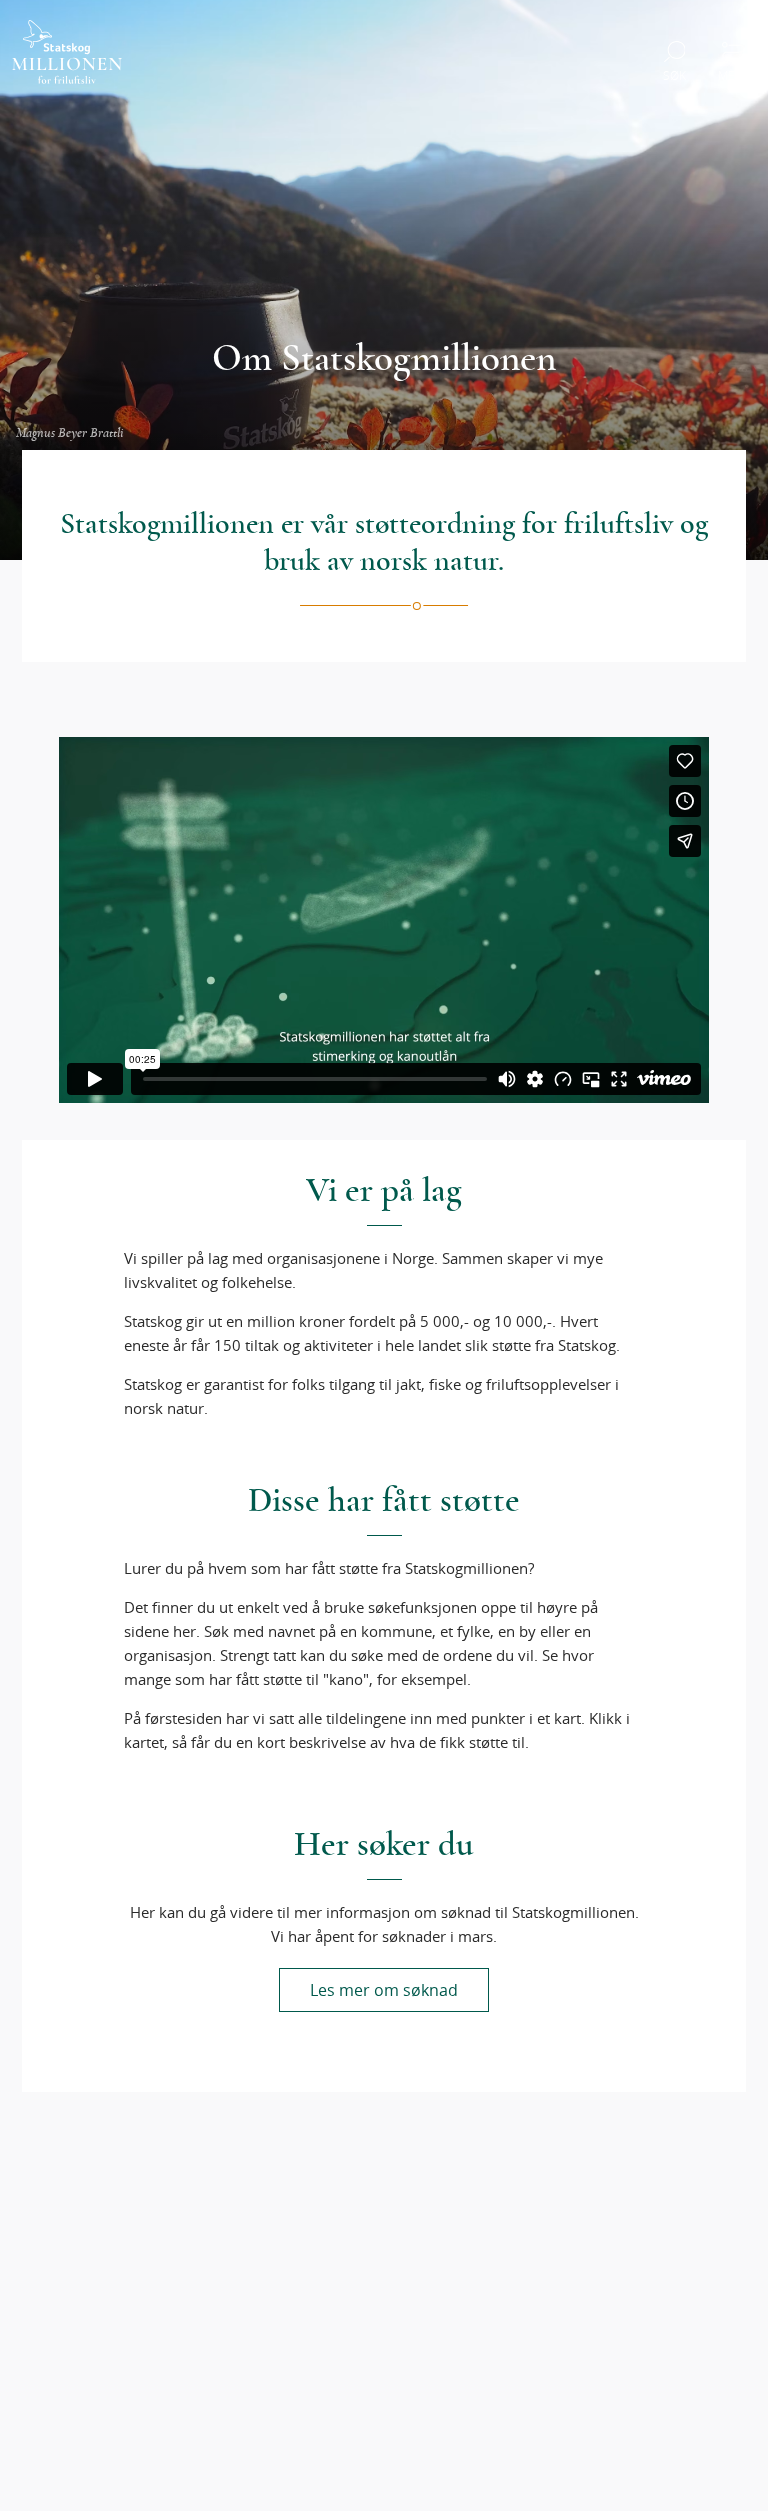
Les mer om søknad (384, 1990)
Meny (734, 75)
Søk (674, 75)
